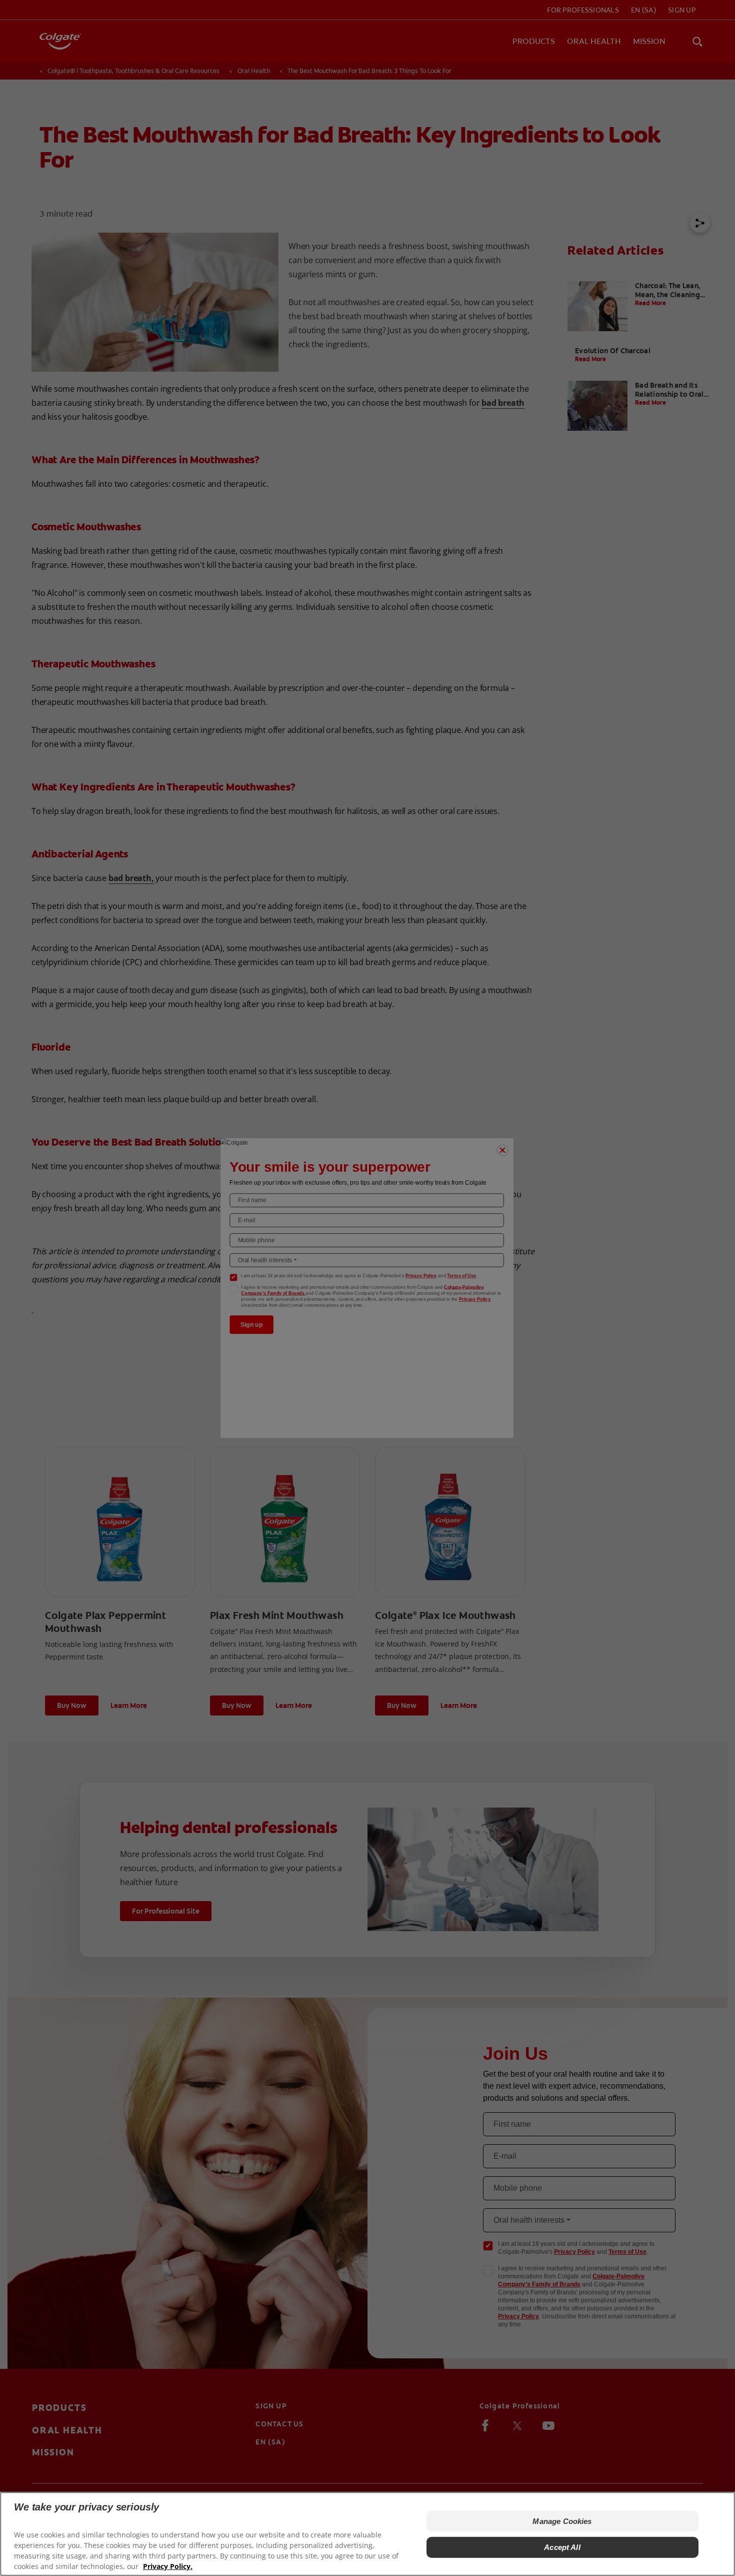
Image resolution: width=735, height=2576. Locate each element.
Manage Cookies (562, 2521)
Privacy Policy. (168, 2566)
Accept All (562, 2547)
